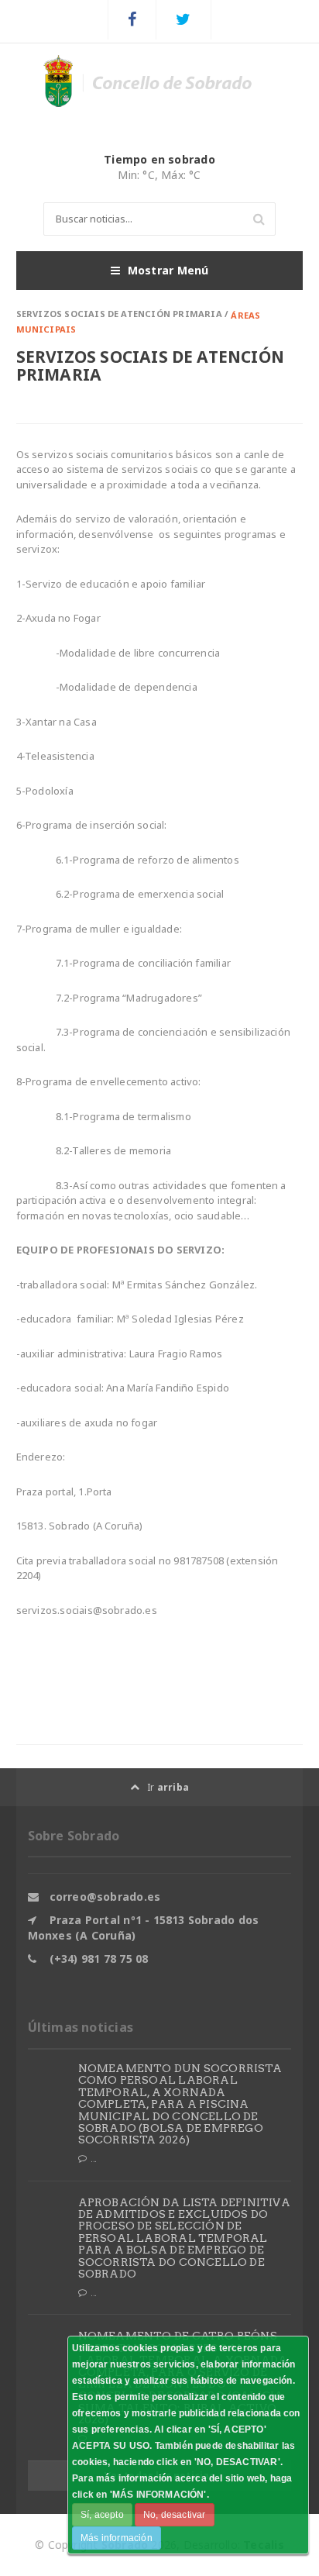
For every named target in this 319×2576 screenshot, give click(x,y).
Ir (168, 1787)
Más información (117, 2538)
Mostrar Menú (168, 270)
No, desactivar (175, 2515)
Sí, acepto (102, 2515)
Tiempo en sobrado (159, 159)
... (94, 2159)
